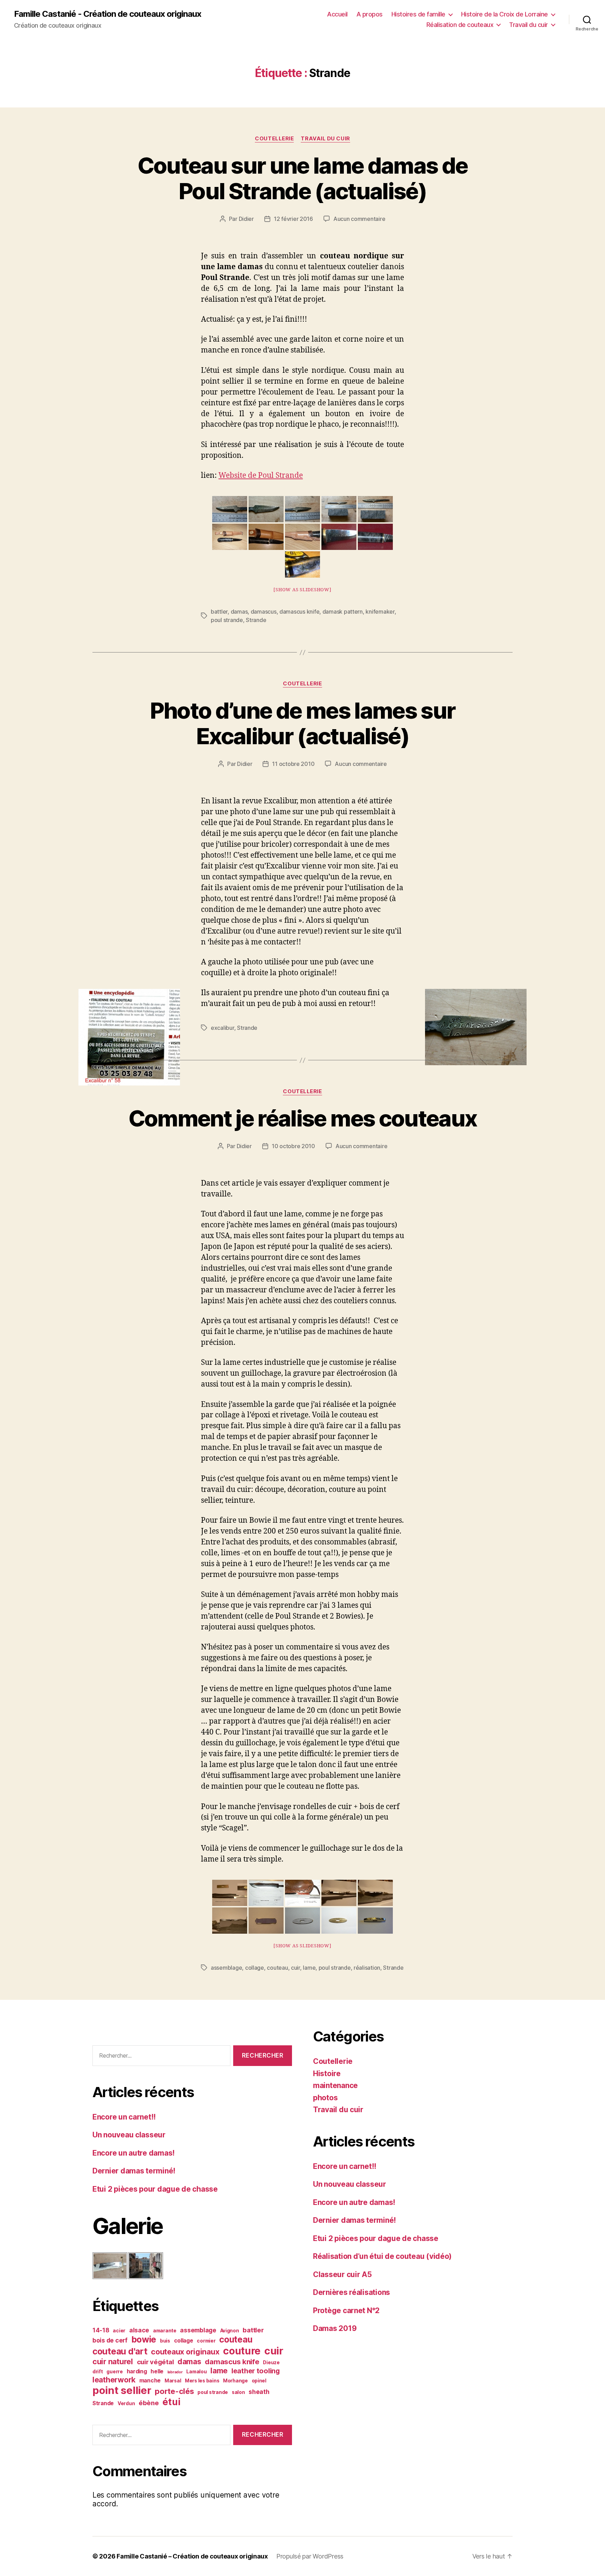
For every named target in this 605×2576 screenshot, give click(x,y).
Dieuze (271, 2362)
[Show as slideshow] (302, 590)
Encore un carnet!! (124, 2117)
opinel (259, 2381)
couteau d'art (120, 2351)
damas (239, 612)
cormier (206, 2341)
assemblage (226, 1968)
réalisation (367, 1968)
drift (98, 2372)
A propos (370, 14)
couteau (277, 1968)
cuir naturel (113, 2361)
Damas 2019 (335, 2328)
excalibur (222, 1028)
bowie (144, 2339)
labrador (175, 2372)
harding (137, 2371)
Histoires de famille (418, 14)
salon (238, 2392)
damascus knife (299, 612)
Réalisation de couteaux (460, 25)
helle (157, 2371)
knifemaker (380, 612)
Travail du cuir (528, 25)
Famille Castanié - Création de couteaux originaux (108, 14)
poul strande (227, 620)
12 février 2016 (293, 219)
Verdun (126, 2403)
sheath (259, 2392)
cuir (295, 1968)
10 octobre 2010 (293, 1146)
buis (165, 2341)
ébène (149, 2403)
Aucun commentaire (359, 219)
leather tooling (256, 2371)
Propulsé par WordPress (310, 2556)
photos (325, 2098)
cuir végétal (155, 2362)
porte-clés (174, 2391)
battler (219, 612)
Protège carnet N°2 (346, 2310)
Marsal (173, 2381)
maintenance (335, 2085)
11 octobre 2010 (293, 764)
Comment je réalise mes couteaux (303, 1118)
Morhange (235, 2381)
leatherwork (114, 2380)
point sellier (122, 2390)
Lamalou (196, 2372)
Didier (246, 219)
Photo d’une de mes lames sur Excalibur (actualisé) (303, 723)
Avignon (230, 2331)
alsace (139, 2330)
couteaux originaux (185, 2352)
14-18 (101, 2330)
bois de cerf (110, 2340)
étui (171, 2402)
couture (242, 2351)
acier (119, 2331)
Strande (256, 620)
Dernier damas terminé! (134, 2171)
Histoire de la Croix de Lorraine (505, 14)
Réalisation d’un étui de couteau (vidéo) (382, 2256)
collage (255, 1968)
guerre (114, 2372)
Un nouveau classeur (129, 2135)
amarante (165, 2331)
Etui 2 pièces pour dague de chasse (155, 2189)
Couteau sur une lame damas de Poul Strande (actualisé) (303, 178)
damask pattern (343, 612)
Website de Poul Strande (261, 476)
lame (309, 1968)
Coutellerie (274, 139)
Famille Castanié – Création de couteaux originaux (192, 2556)
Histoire (327, 2074)
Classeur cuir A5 (342, 2274)
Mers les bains (202, 2381)
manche (150, 2380)
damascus (264, 612)
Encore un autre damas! (134, 2153)
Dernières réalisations (352, 2292)
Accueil (337, 14)
